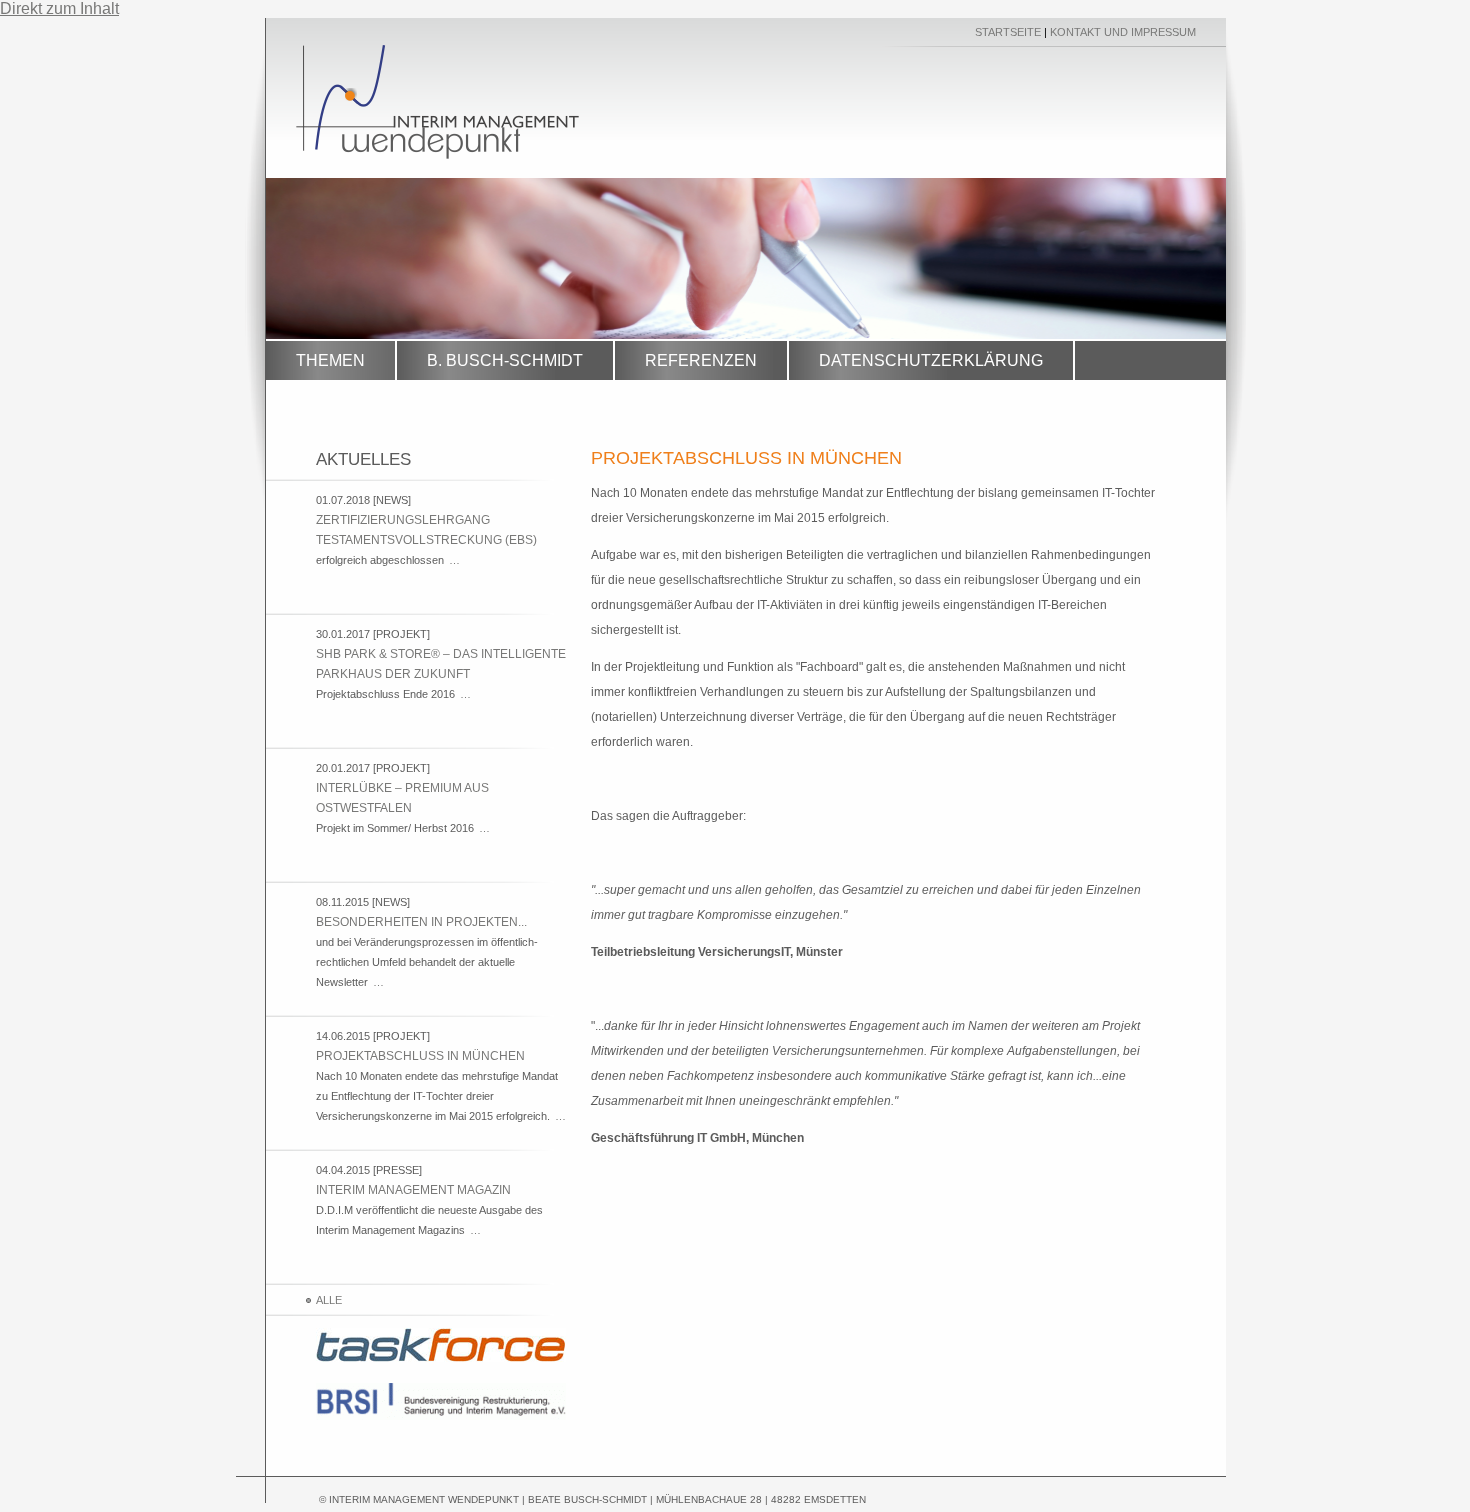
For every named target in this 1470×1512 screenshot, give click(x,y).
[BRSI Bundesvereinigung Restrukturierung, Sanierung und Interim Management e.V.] (441, 1416)
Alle (329, 1300)
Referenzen (701, 360)
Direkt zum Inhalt (59, 8)
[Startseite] (437, 153)
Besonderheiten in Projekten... (421, 922)
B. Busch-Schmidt (505, 360)
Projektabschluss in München (420, 1056)
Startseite (1008, 32)
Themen (330, 360)
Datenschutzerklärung (931, 360)
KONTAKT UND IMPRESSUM (1123, 32)
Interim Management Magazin (413, 1190)
